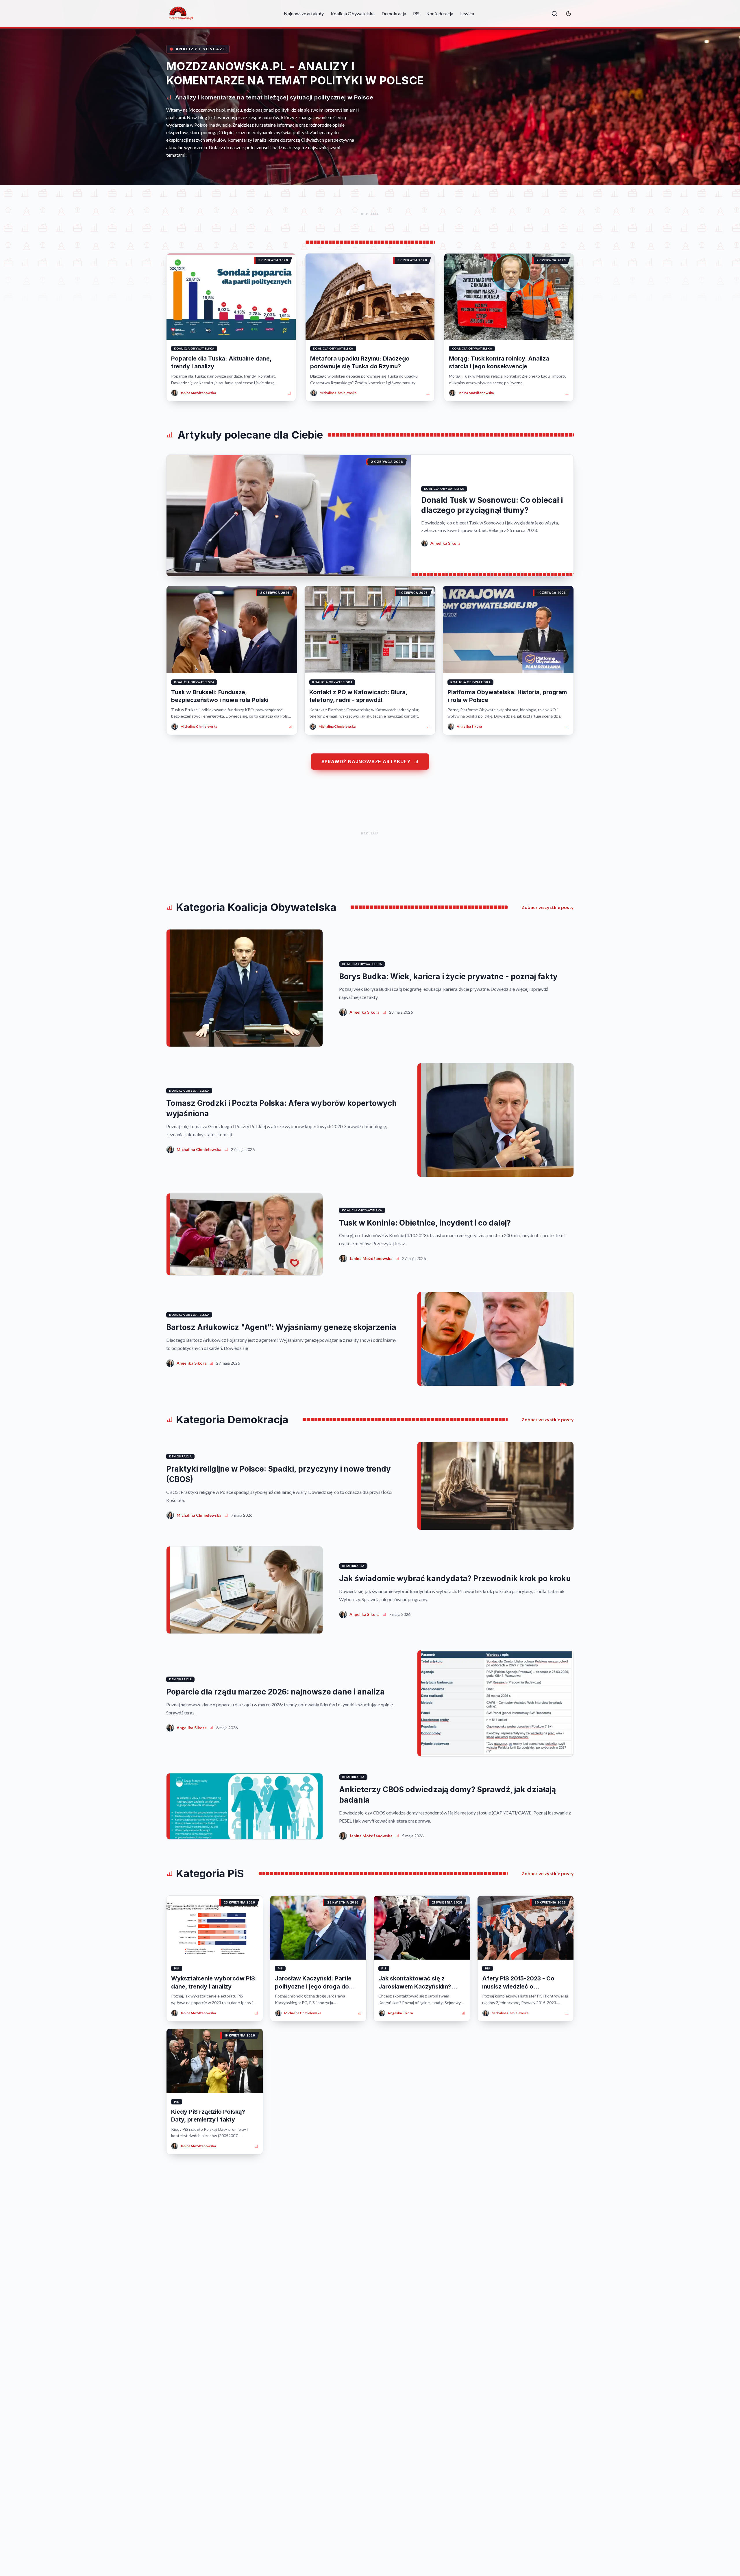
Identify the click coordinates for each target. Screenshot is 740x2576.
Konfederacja (440, 13)
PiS (416, 13)
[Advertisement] (370, 214)
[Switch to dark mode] (569, 14)
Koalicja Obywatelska (353, 13)
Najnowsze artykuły (304, 13)
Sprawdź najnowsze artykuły (366, 762)
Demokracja (394, 13)
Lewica (467, 13)
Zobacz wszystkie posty (548, 907)
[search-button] (554, 14)
